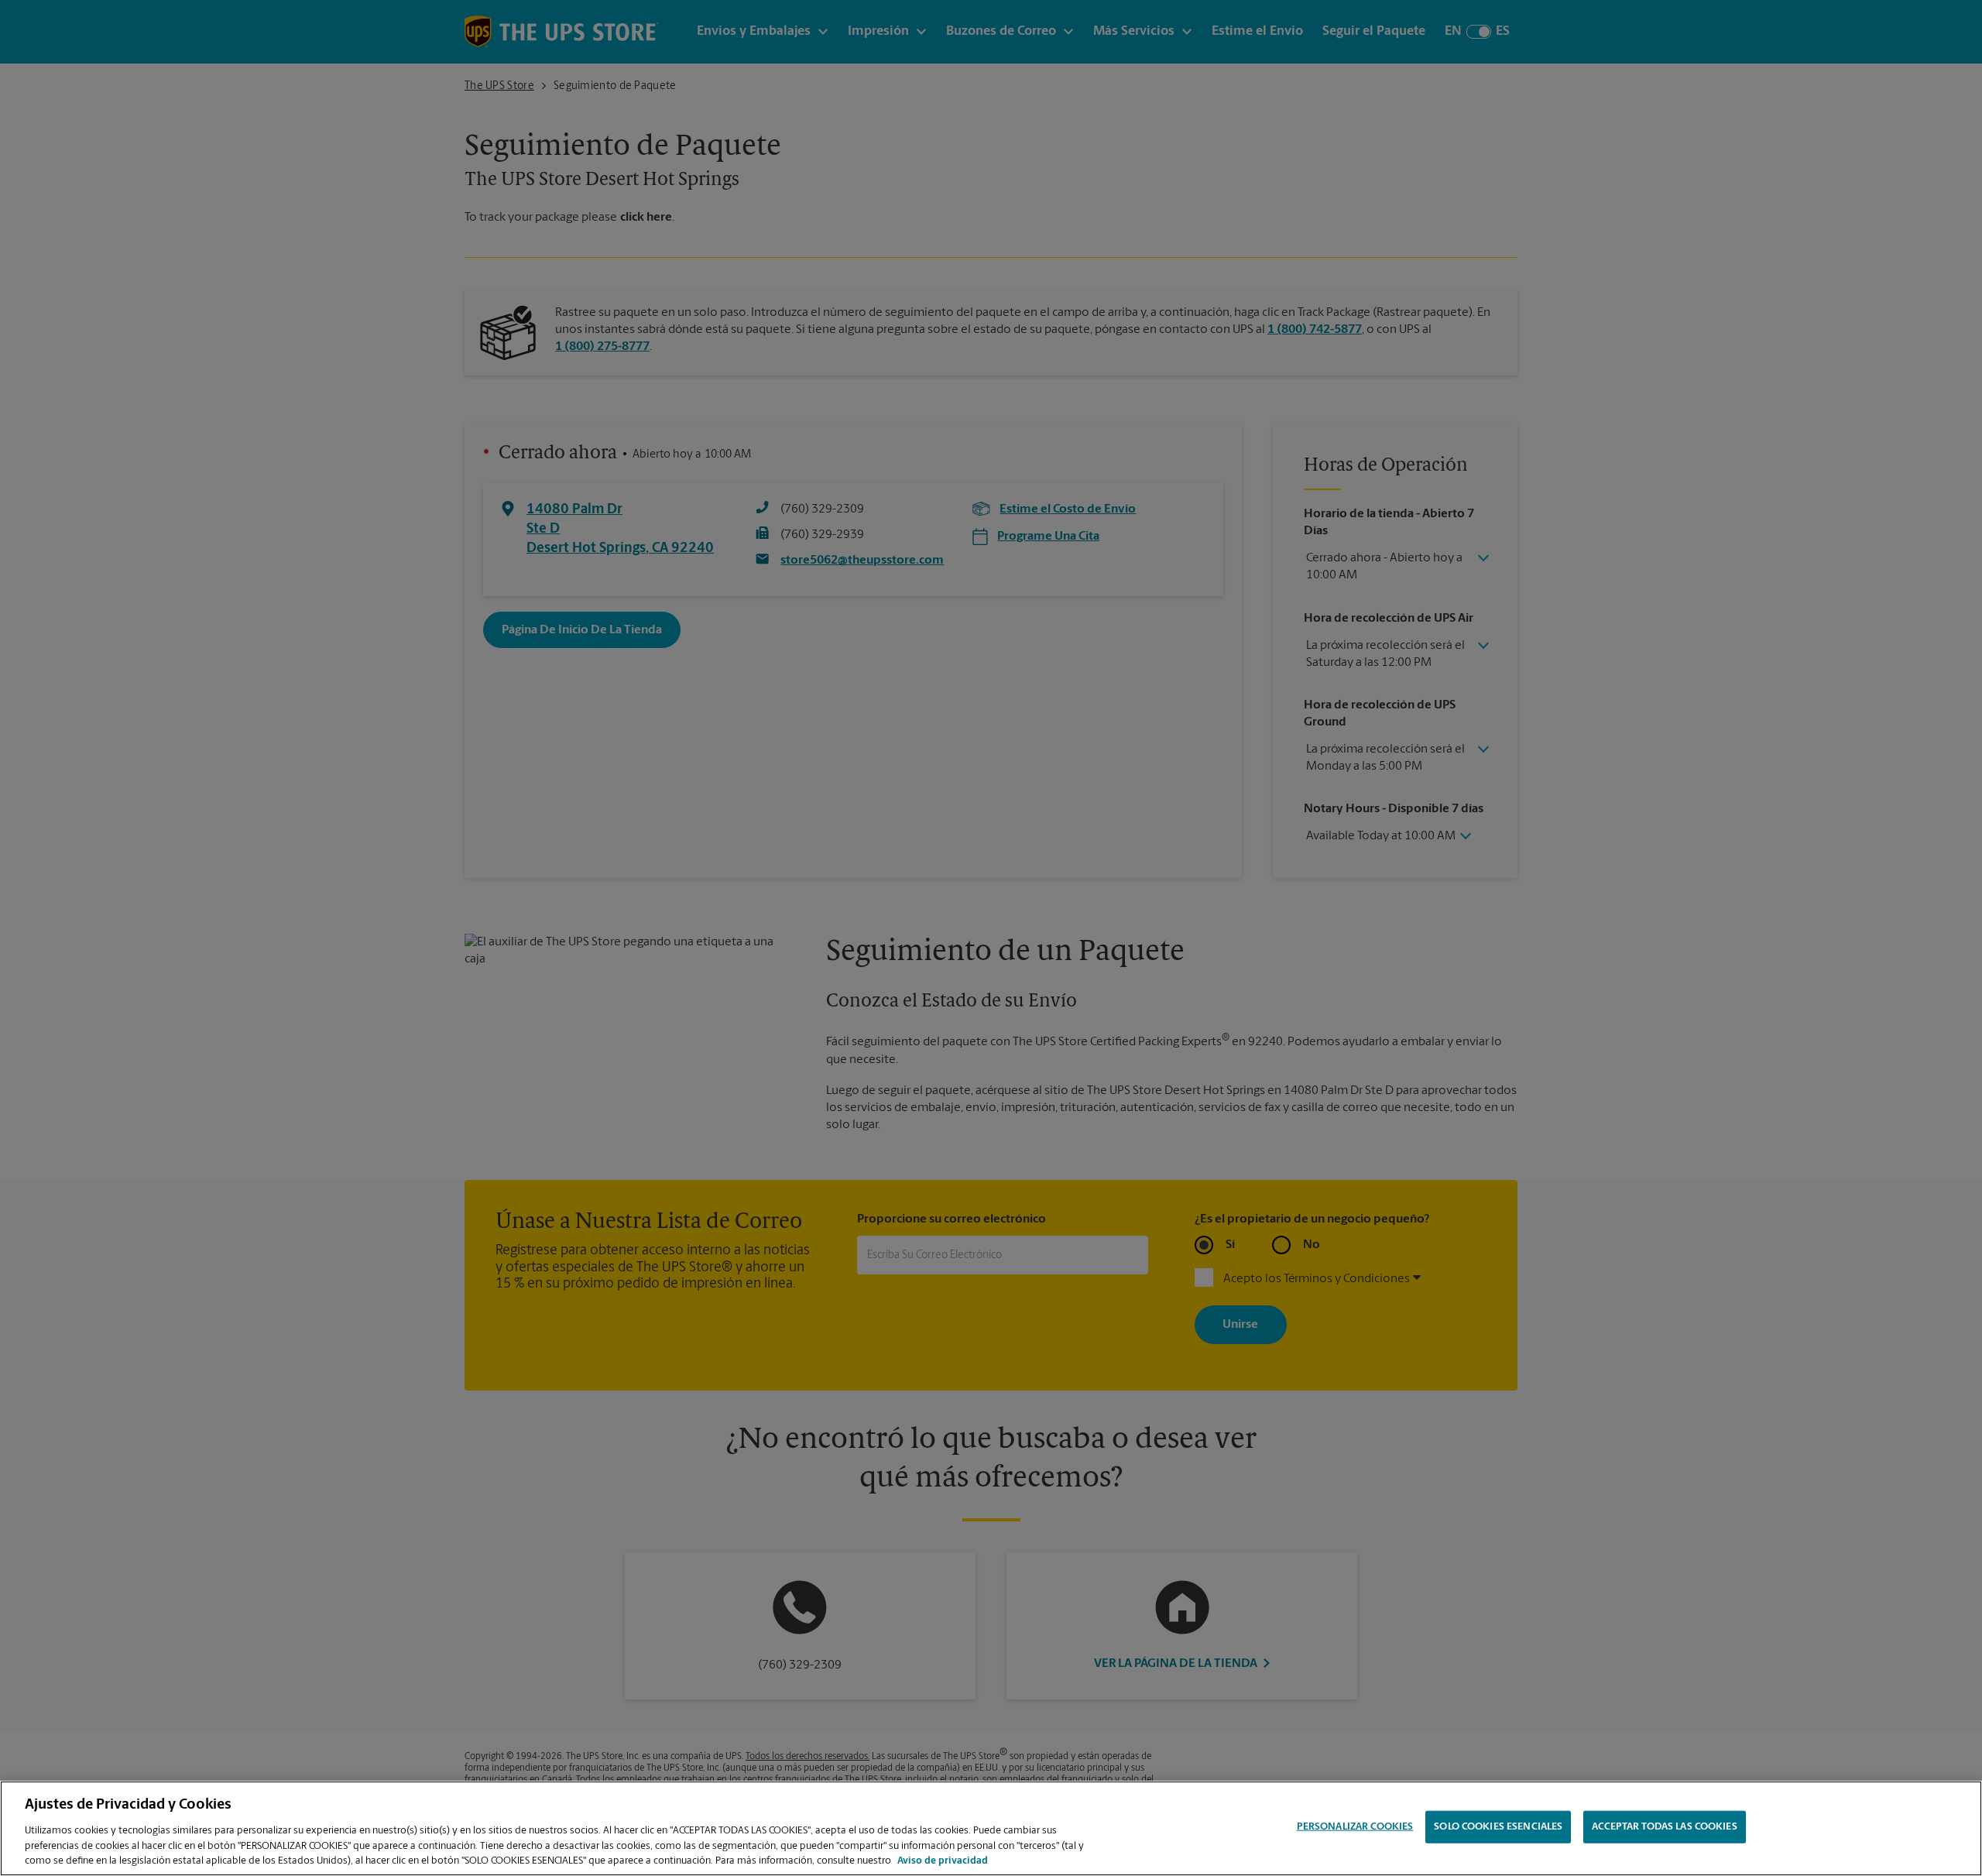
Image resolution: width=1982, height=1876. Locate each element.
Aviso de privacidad (943, 1860)
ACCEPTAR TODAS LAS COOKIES (1664, 1827)
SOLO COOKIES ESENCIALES (1498, 1827)
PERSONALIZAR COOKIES (1355, 1827)
